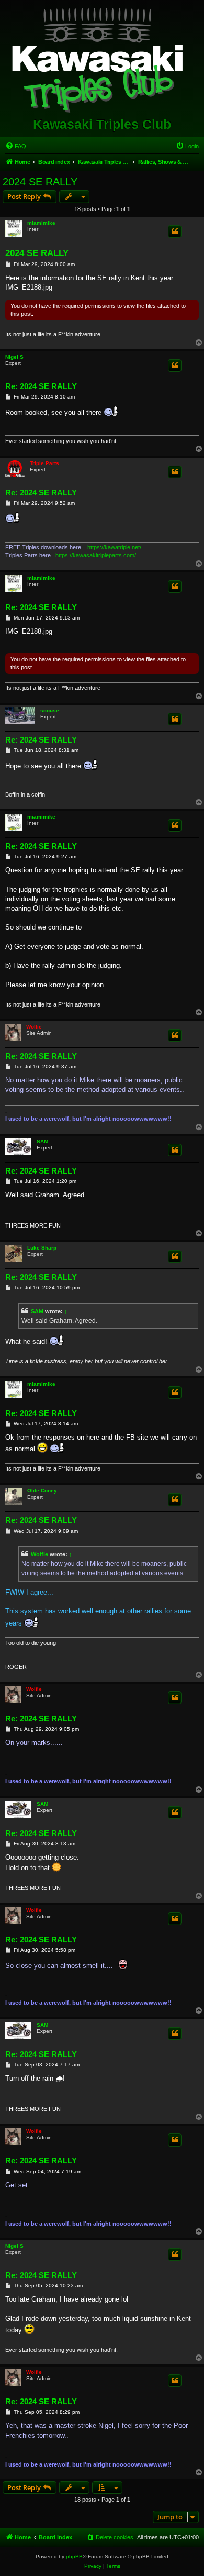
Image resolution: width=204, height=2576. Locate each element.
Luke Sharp (42, 1248)
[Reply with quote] (175, 231)
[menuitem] (16, 146)
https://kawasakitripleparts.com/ (96, 555)
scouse (50, 710)
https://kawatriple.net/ (114, 547)
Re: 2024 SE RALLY (41, 386)
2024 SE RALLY (40, 182)
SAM (42, 1141)
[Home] (102, 58)
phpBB (74, 2556)
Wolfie (34, 1027)
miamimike (41, 223)
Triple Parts (44, 463)
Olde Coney (42, 1491)
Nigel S (14, 357)
